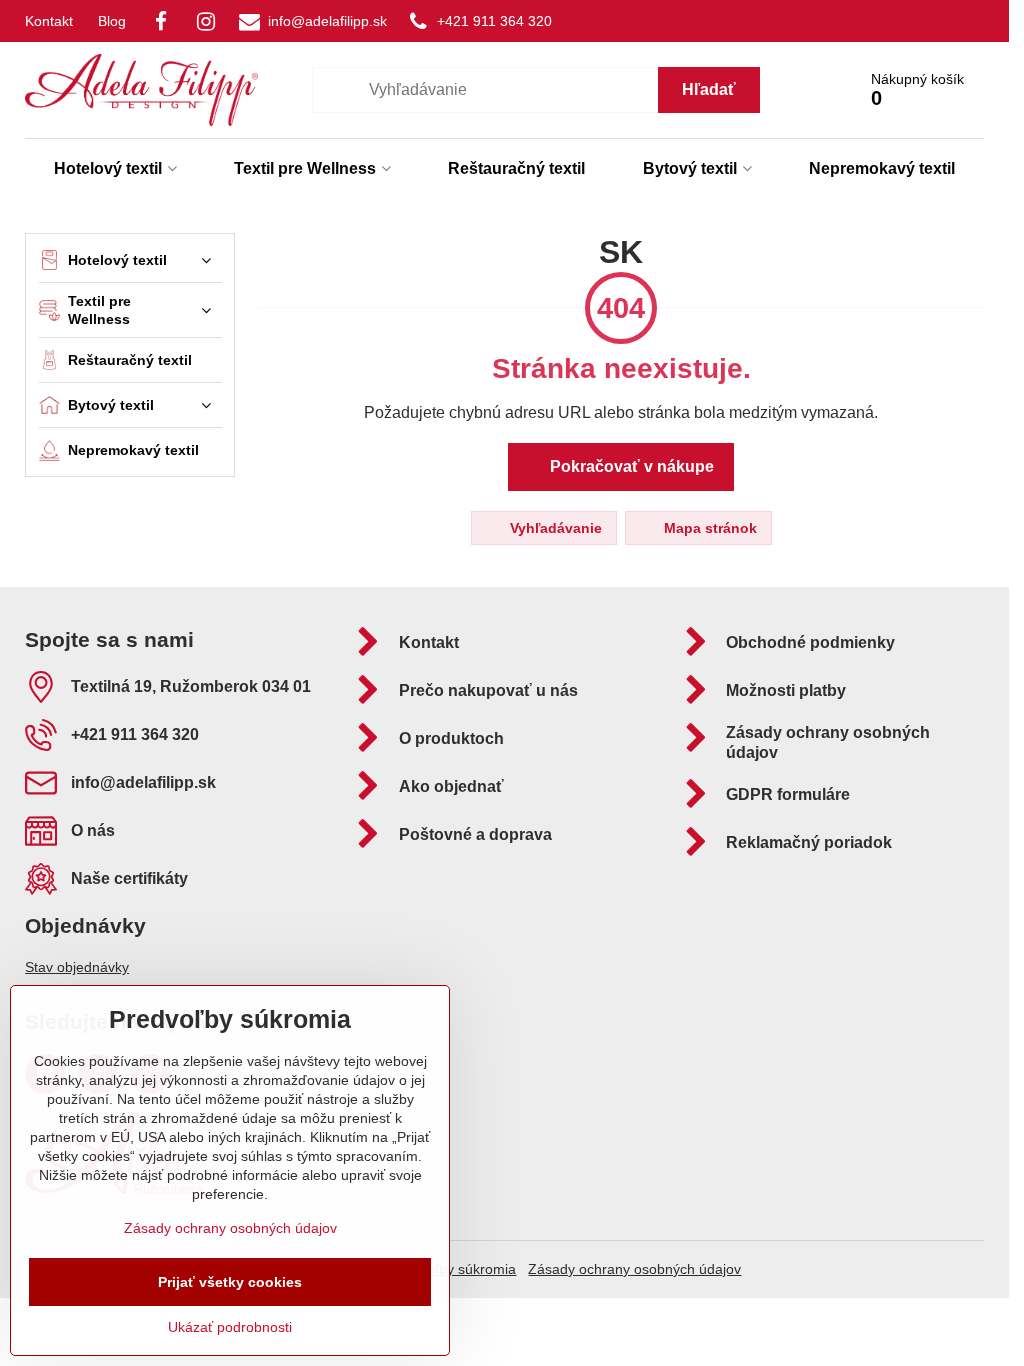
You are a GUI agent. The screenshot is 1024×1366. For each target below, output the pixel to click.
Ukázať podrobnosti (230, 1327)
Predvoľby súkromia (453, 1269)
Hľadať (709, 89)
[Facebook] (161, 21)
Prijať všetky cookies (230, 1282)
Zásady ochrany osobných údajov (634, 1269)
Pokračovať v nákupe (630, 466)
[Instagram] (206, 21)
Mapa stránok (708, 528)
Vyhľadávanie (554, 528)
